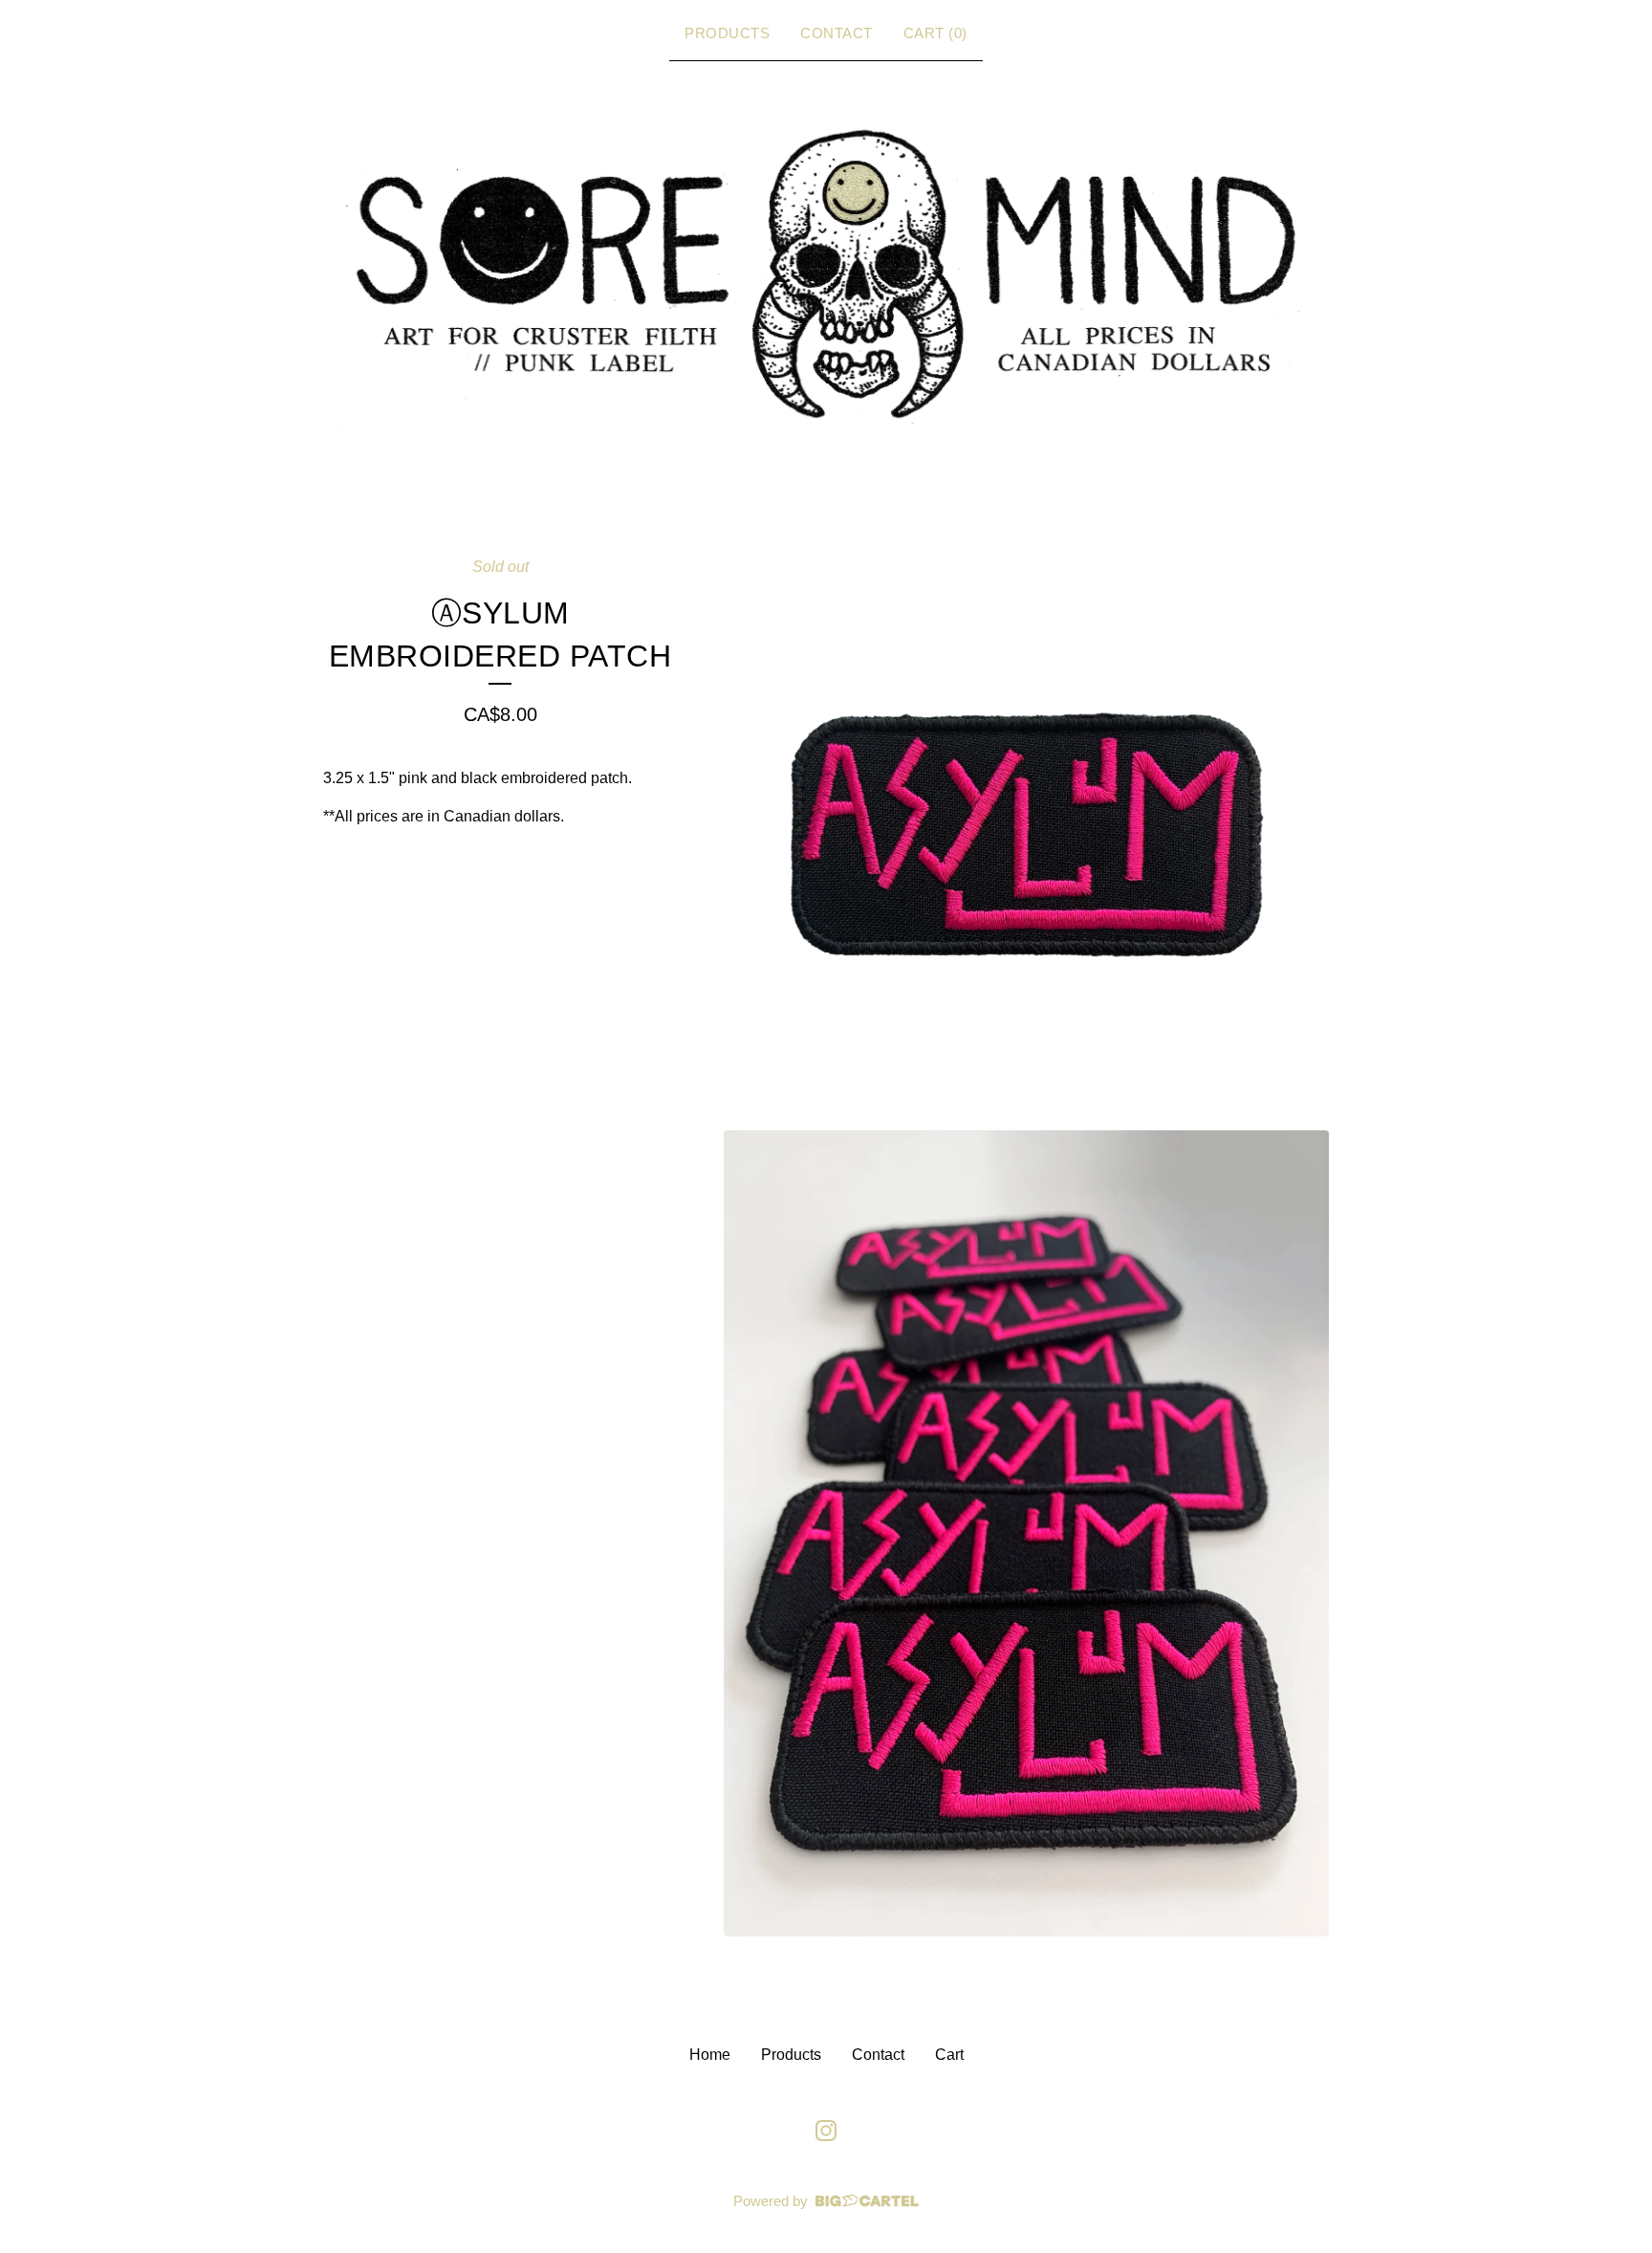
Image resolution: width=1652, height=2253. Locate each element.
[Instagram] (826, 2131)
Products (727, 33)
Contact (837, 33)
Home (710, 2055)
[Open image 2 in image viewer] (1026, 1534)
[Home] (826, 274)
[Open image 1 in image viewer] (1026, 835)
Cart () (935, 33)
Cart (949, 2055)
